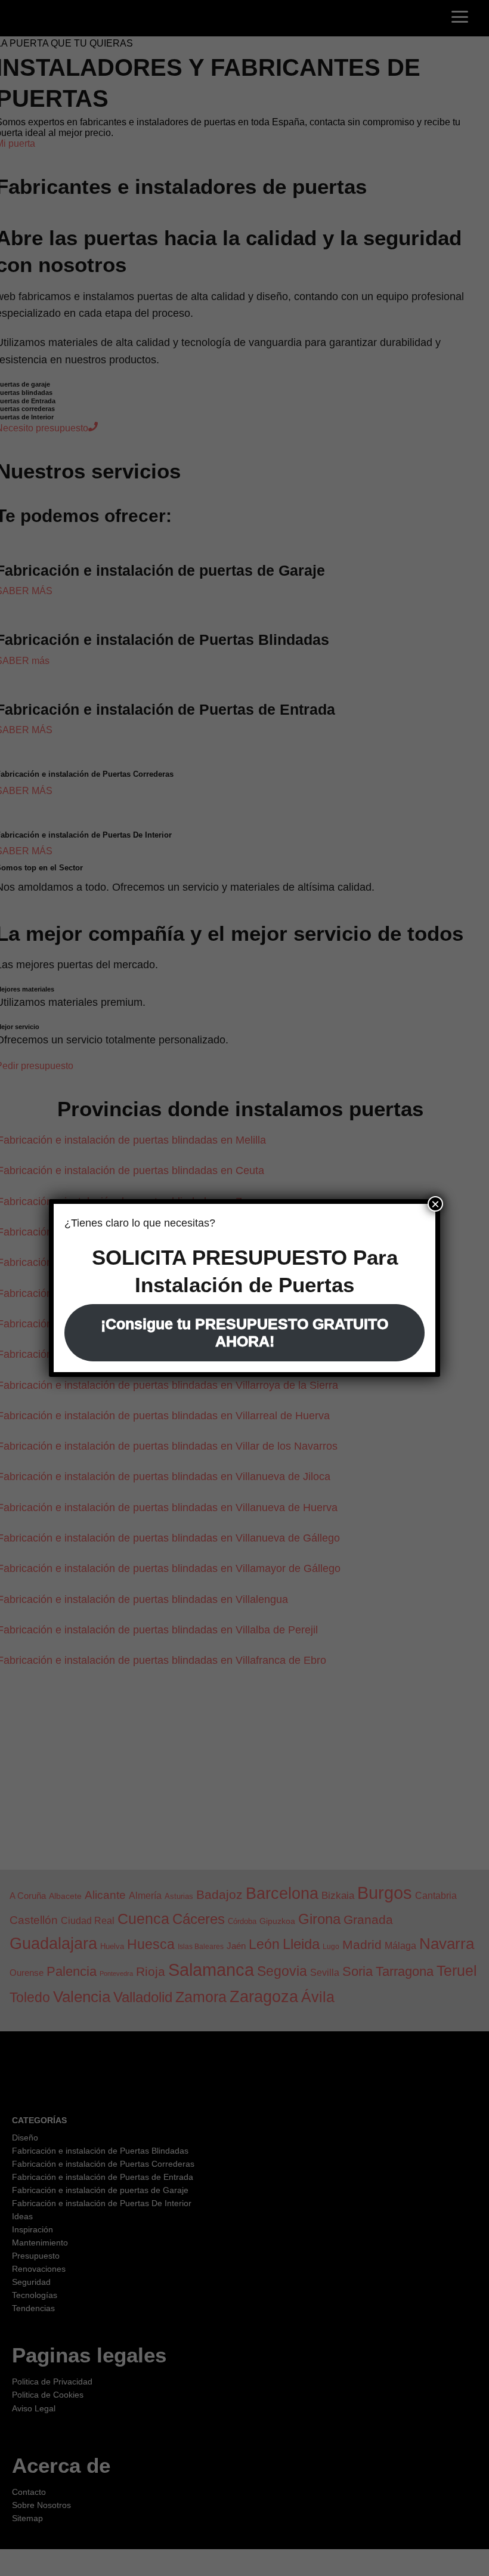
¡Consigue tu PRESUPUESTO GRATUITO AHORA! (244, 1332)
